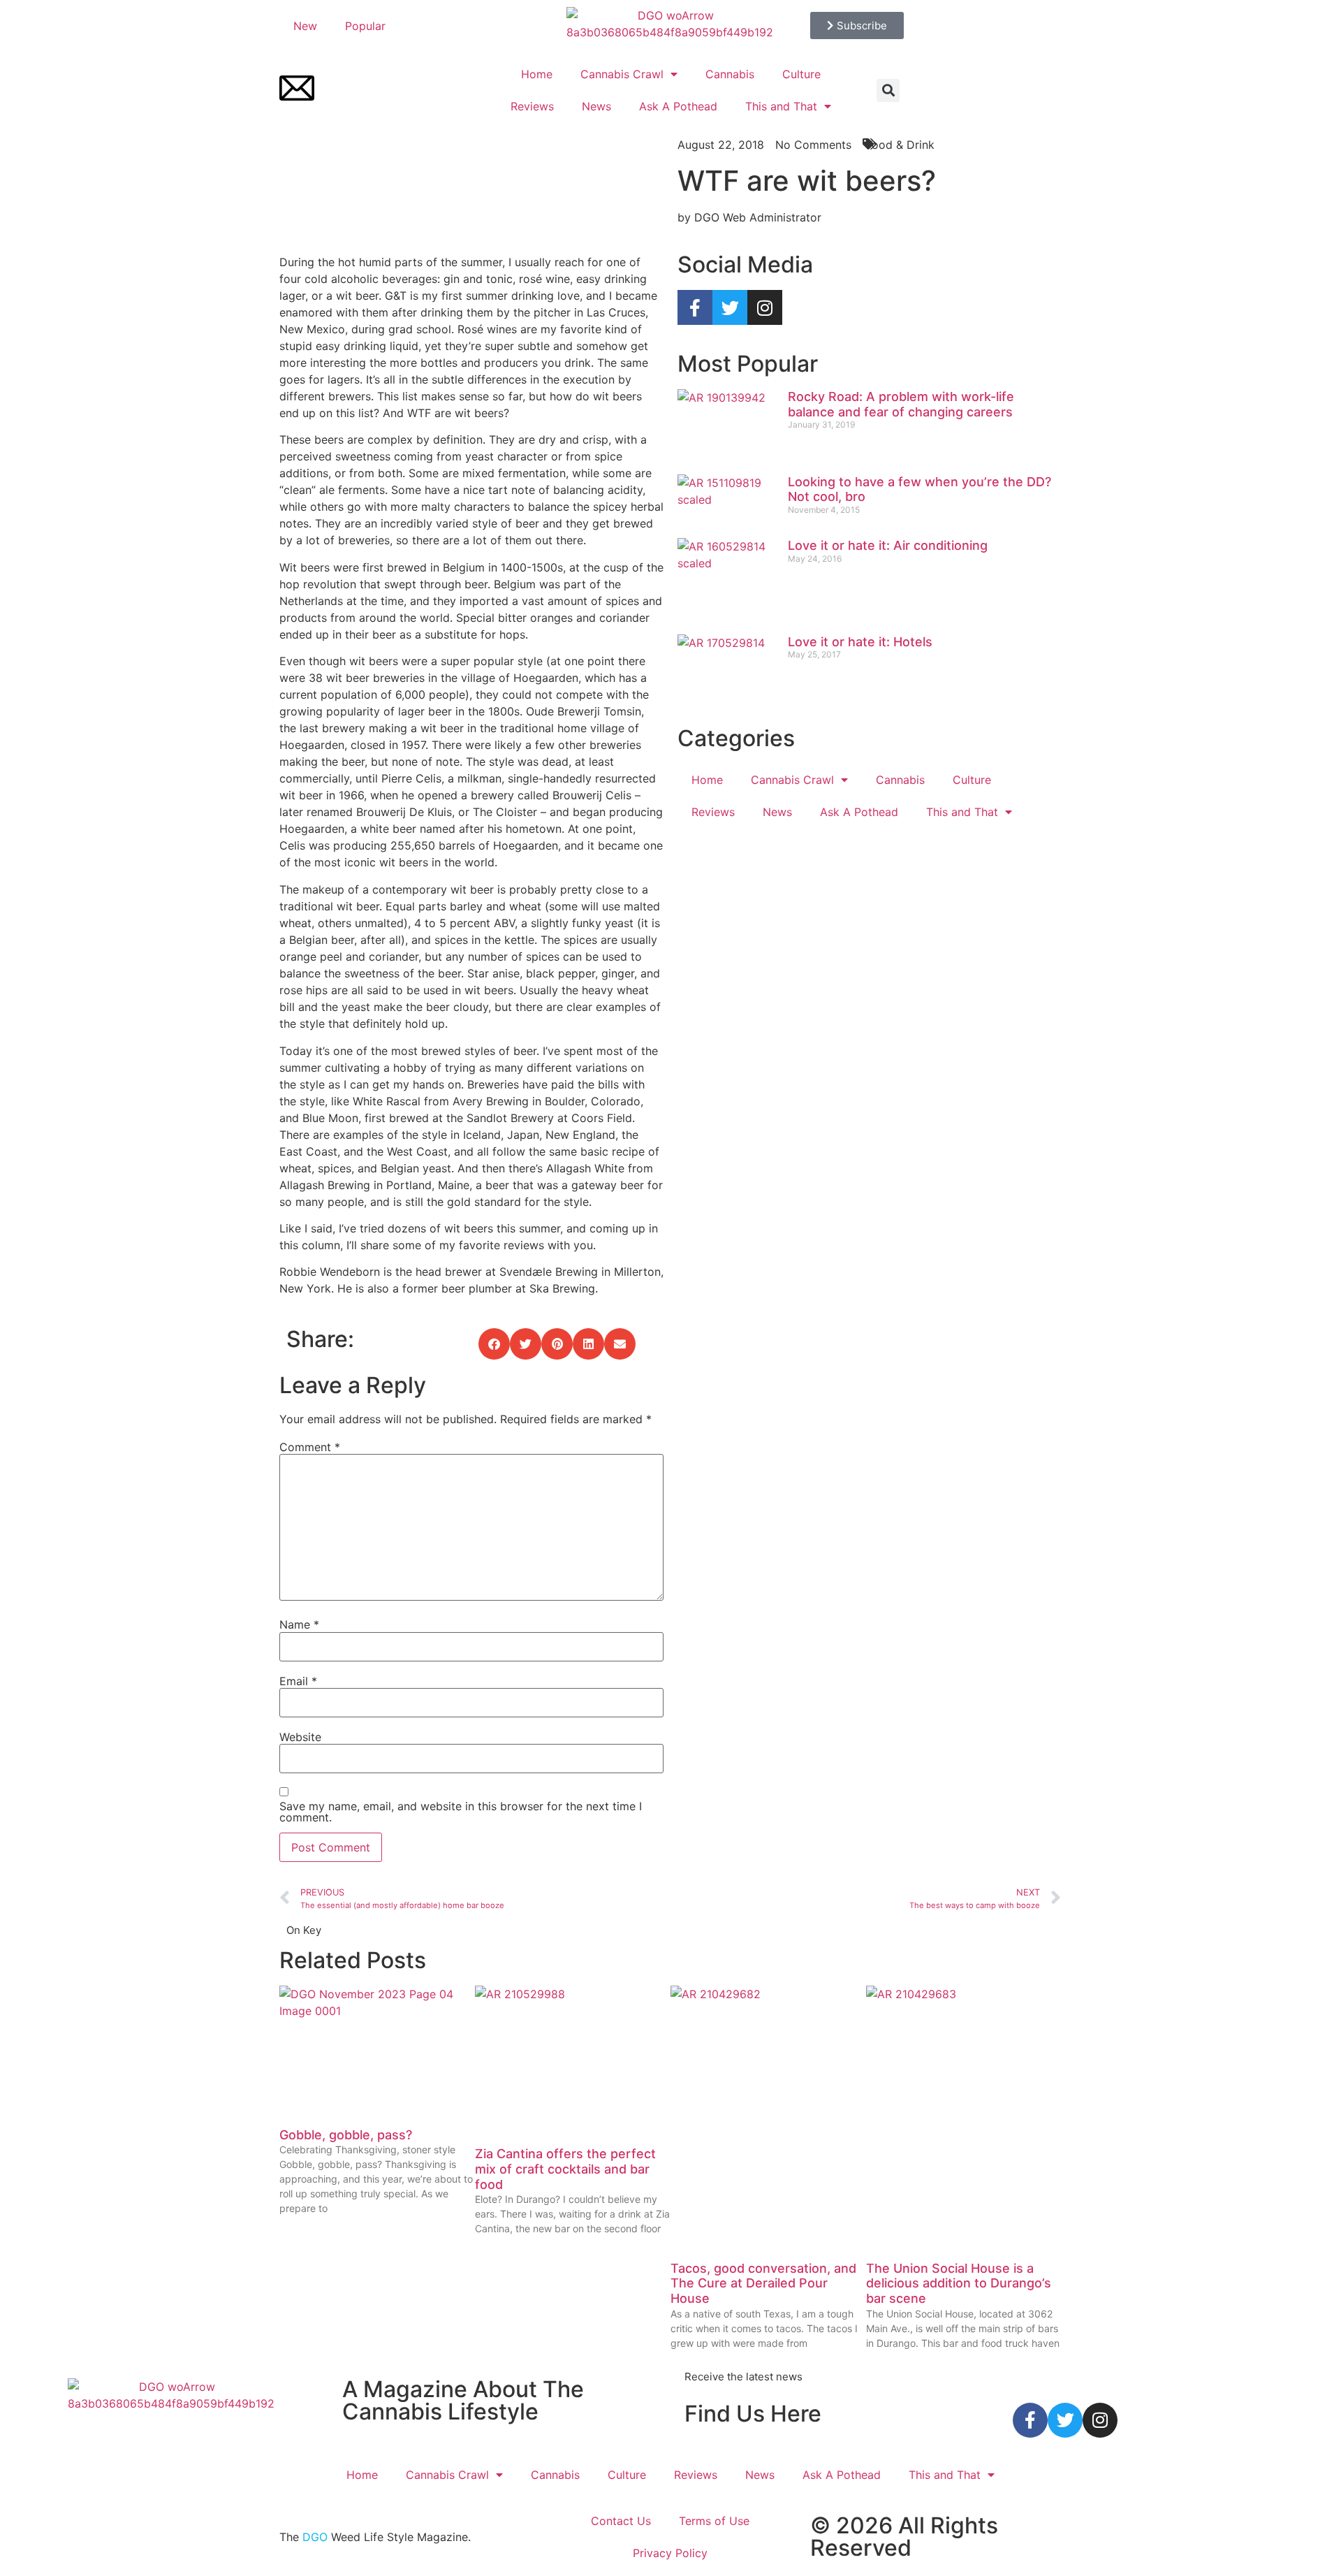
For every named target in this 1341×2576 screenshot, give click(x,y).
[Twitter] (730, 307)
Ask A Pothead (678, 106)
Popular (365, 26)
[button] (888, 90)
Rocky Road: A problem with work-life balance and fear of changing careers (901, 404)
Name (299, 1624)
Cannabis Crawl (622, 74)
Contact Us (621, 2521)
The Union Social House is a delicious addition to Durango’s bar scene (959, 2283)
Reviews (532, 106)
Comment (310, 1447)
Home (537, 74)
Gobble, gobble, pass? (346, 2135)
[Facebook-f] (695, 307)
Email (298, 1681)
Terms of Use (714, 2521)
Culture (801, 74)
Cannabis (730, 74)
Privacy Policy (670, 2553)
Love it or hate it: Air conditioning (888, 545)
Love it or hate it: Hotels (860, 642)
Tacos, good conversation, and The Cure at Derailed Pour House (763, 2283)
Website (300, 1737)
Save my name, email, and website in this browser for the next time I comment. (461, 1812)
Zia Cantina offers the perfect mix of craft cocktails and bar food (565, 2169)
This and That (781, 106)
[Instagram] (765, 307)
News (596, 106)
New (305, 26)
